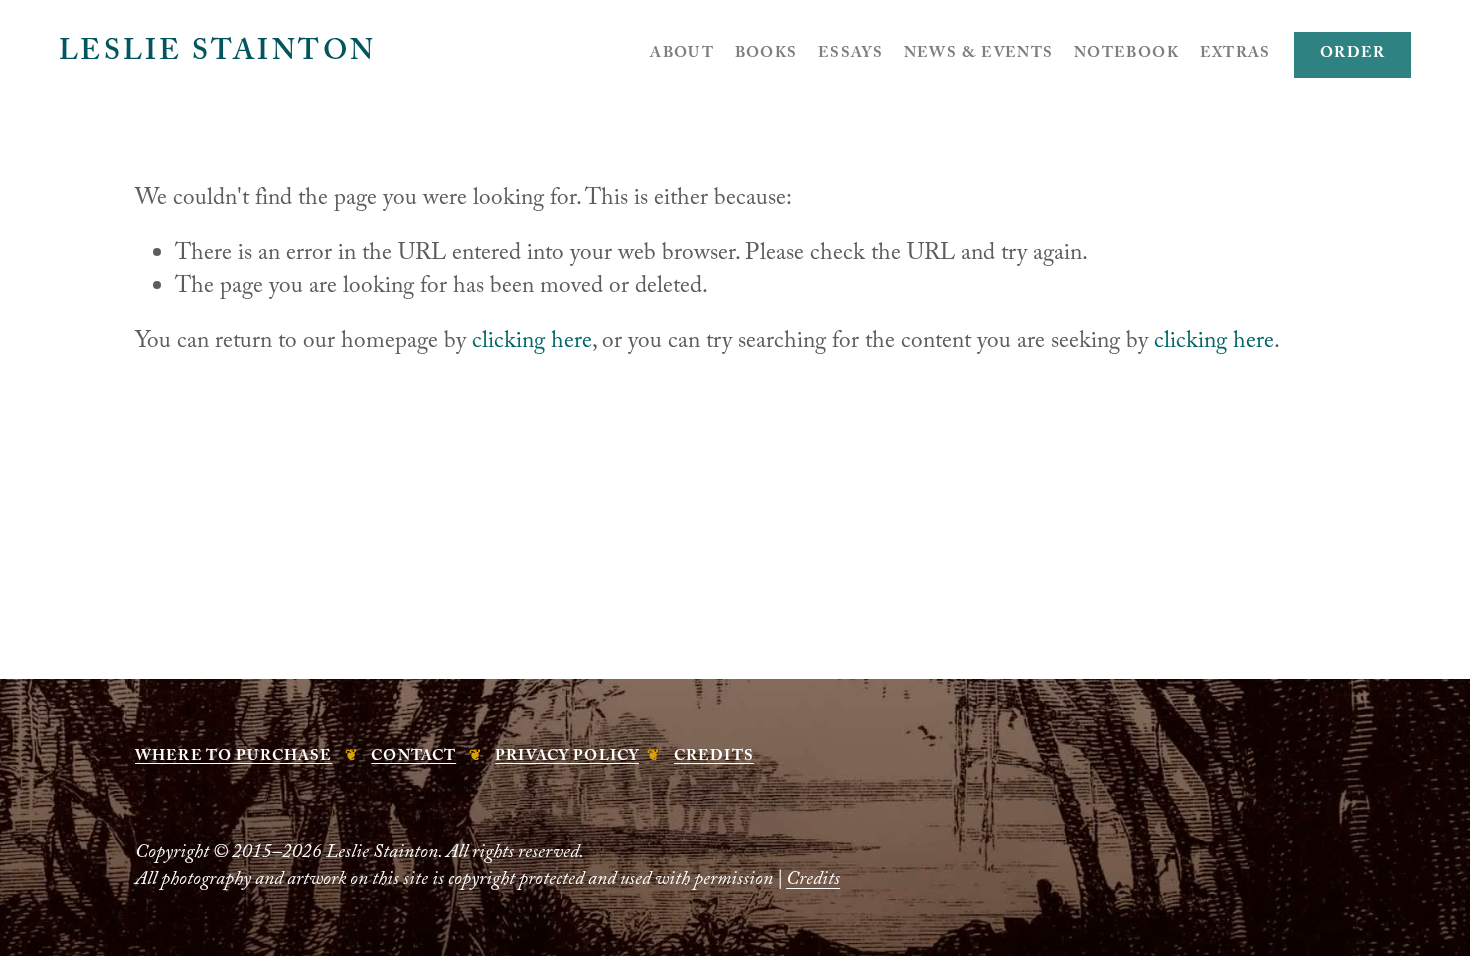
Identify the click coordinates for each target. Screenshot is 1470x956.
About (682, 55)
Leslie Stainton (218, 54)
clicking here (532, 343)
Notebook (1126, 55)
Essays (850, 55)
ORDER (1353, 55)
